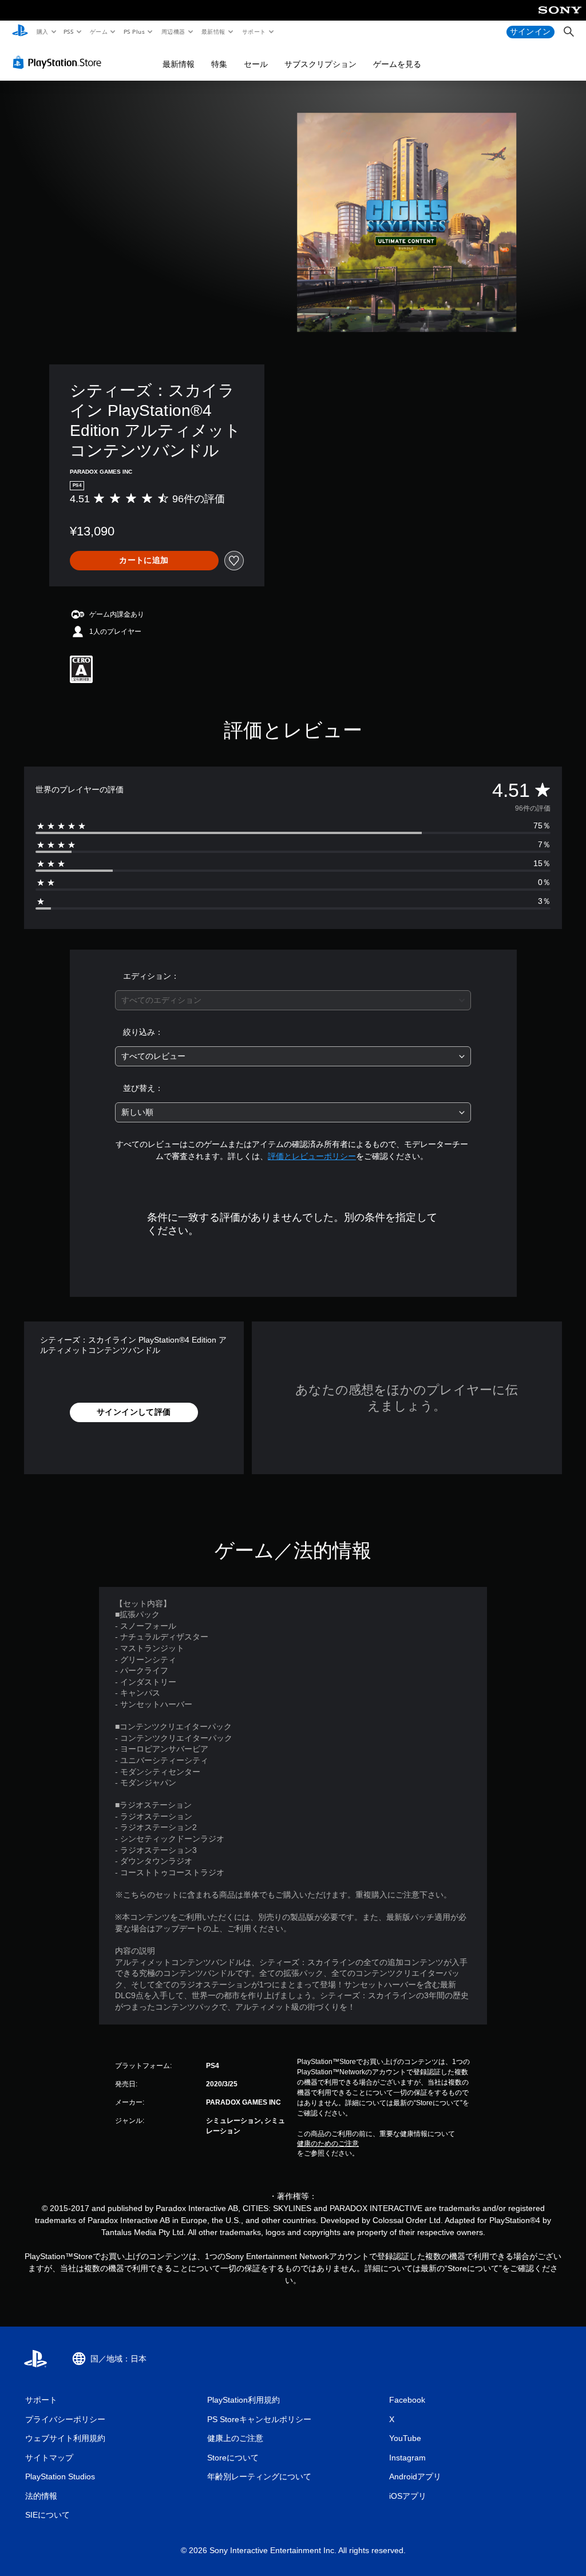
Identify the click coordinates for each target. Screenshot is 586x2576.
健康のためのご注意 (328, 2144)
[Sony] (560, 18)
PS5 (69, 31)
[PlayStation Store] (60, 62)
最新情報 (213, 31)
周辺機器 (173, 31)
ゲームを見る (397, 64)
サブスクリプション (320, 64)
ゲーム (98, 31)
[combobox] (293, 1000)
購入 (42, 31)
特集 (219, 64)
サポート (254, 31)
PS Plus (134, 31)
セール (256, 64)
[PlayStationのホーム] (20, 32)
